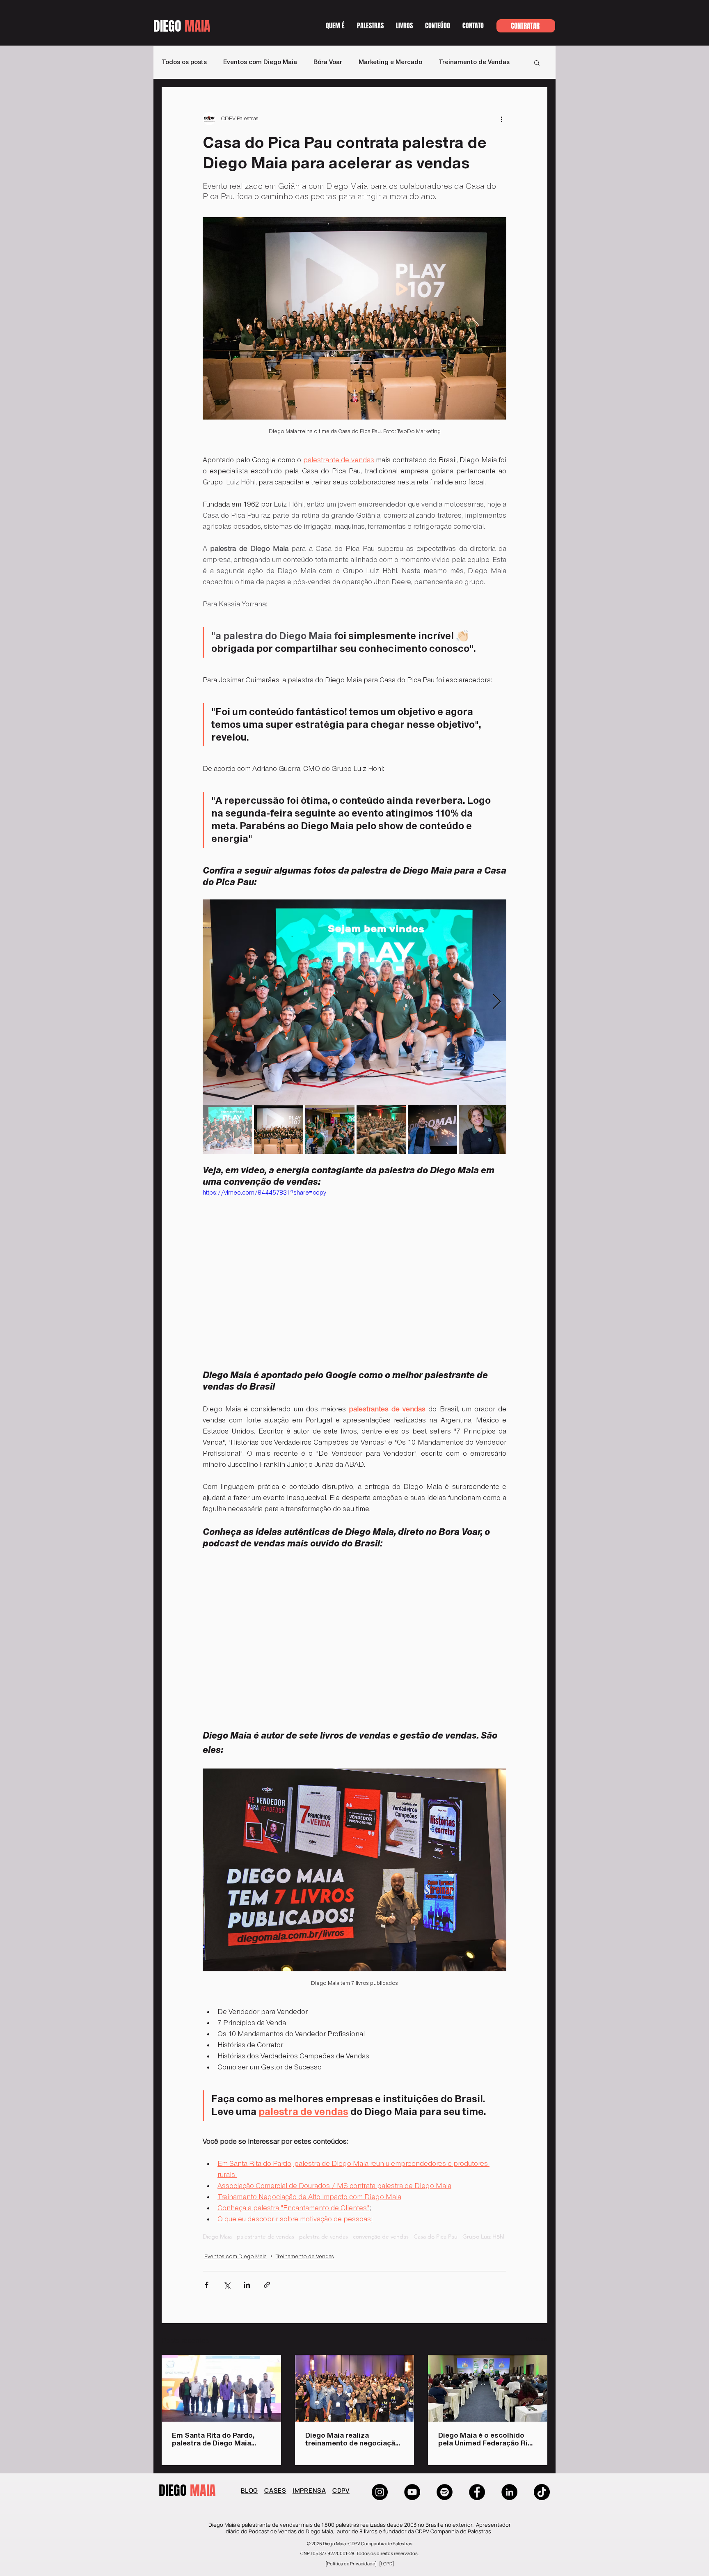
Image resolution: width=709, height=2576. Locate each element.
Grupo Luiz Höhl (483, 2237)
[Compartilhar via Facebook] (207, 2285)
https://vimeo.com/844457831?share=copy (264, 1193)
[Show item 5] (432, 1129)
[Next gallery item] (497, 1002)
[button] (438, 28)
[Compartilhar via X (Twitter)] (227, 2285)
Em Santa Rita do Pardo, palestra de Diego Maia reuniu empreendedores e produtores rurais (216, 2440)
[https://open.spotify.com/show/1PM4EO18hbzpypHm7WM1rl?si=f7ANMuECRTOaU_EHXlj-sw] (445, 2492)
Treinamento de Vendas (474, 62)
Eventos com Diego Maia (260, 62)
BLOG (249, 2490)
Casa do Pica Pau (436, 2237)
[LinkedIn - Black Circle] (509, 2492)
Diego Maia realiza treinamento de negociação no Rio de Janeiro (352, 2440)
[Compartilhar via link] (267, 2285)
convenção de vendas (381, 2237)
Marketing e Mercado (390, 62)
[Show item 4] (381, 1129)
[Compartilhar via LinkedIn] (247, 2285)
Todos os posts (184, 62)
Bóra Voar (328, 62)
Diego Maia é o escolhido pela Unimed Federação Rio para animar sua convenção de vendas (485, 2440)
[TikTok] (542, 2492)
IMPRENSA (309, 2490)
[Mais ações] (501, 119)
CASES (275, 2490)
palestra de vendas (324, 2237)
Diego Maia (217, 2237)
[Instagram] (380, 2492)
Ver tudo (537, 2340)
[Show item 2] (279, 1129)
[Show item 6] (484, 1129)
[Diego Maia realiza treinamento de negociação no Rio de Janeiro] (355, 2388)
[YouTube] (412, 2492)
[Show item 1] (227, 1129)
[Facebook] (477, 2492)
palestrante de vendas (265, 2237)
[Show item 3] (330, 1129)
